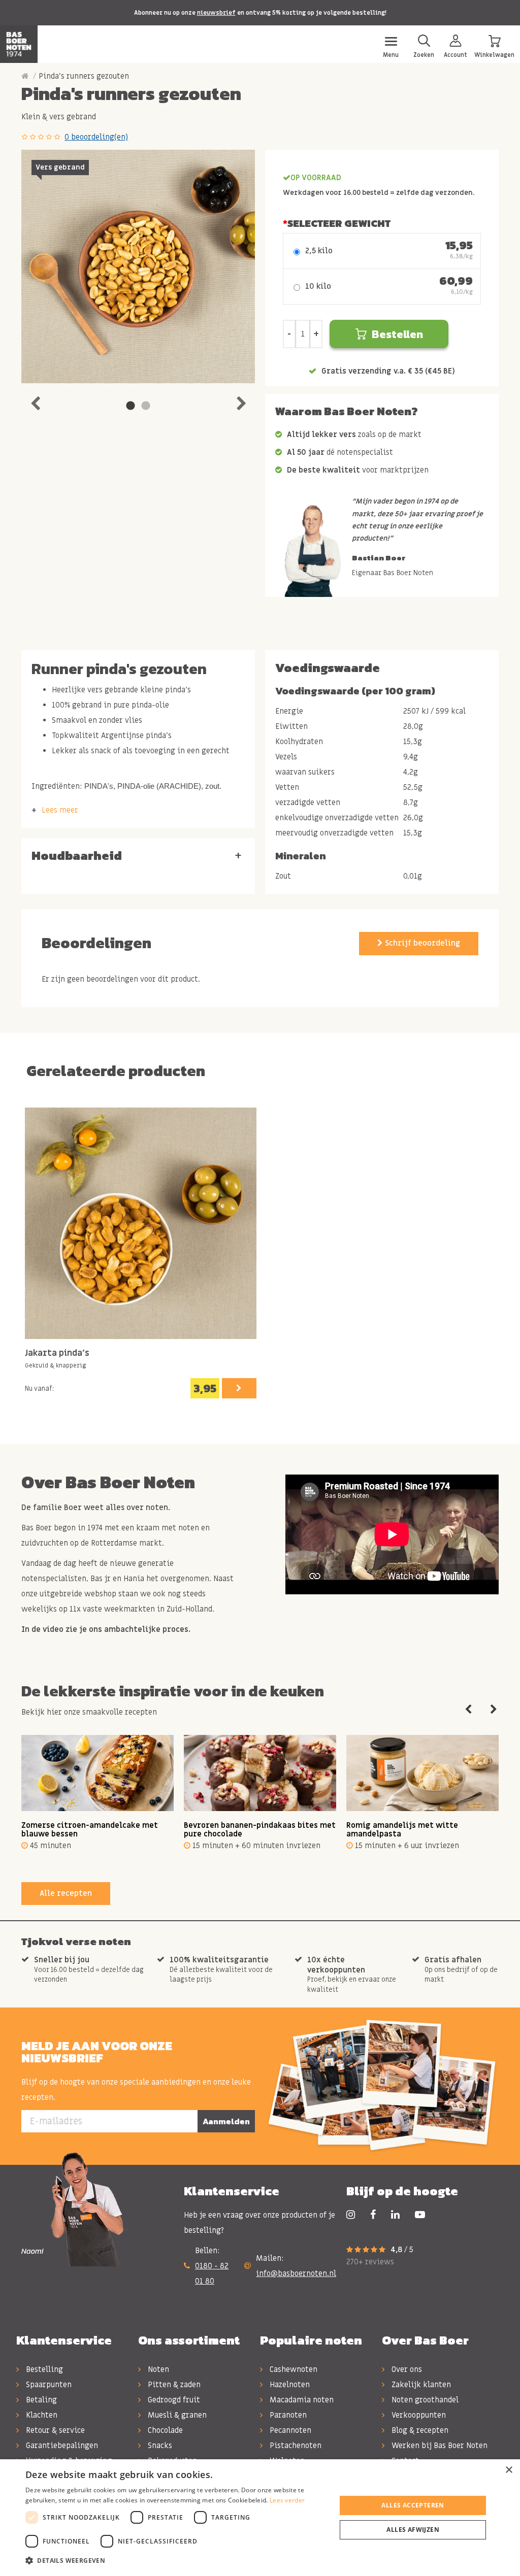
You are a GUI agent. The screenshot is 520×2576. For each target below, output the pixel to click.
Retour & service (54, 2430)
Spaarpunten (48, 2385)
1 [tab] (131, 406)
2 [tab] (146, 406)
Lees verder (287, 2500)
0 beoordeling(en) (96, 137)
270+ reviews (370, 2262)
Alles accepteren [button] (413, 2505)
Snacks (159, 2446)
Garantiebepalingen (61, 2446)
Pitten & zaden (173, 2385)
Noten (157, 2369)
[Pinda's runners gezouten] (138, 266)
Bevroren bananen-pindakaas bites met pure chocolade (260, 1830)
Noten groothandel (424, 2400)
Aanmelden (226, 2121)
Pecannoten (289, 2430)
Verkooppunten (418, 2415)
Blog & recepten (419, 2430)
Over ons (406, 2369)
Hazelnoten (289, 2385)
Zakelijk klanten (420, 2385)
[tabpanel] (138, 266)
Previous (35, 401)
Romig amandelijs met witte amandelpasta (402, 1830)
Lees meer (60, 810)
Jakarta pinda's (57, 1353)
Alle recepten (66, 1893)
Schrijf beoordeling (421, 943)
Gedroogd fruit (173, 2400)
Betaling (40, 2400)
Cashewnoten (292, 2369)
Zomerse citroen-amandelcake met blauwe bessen (90, 1830)
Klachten (41, 2415)
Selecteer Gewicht (339, 223)
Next (241, 401)
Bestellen (397, 334)
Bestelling (43, 2369)
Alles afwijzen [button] (413, 2530)
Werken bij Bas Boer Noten (438, 2446)
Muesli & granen (176, 2415)
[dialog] (260, 2518)
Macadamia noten (301, 2400)
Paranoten (287, 2415)
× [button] (509, 2470)
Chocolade (164, 2430)
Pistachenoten (295, 2446)
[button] (176, 2561)
